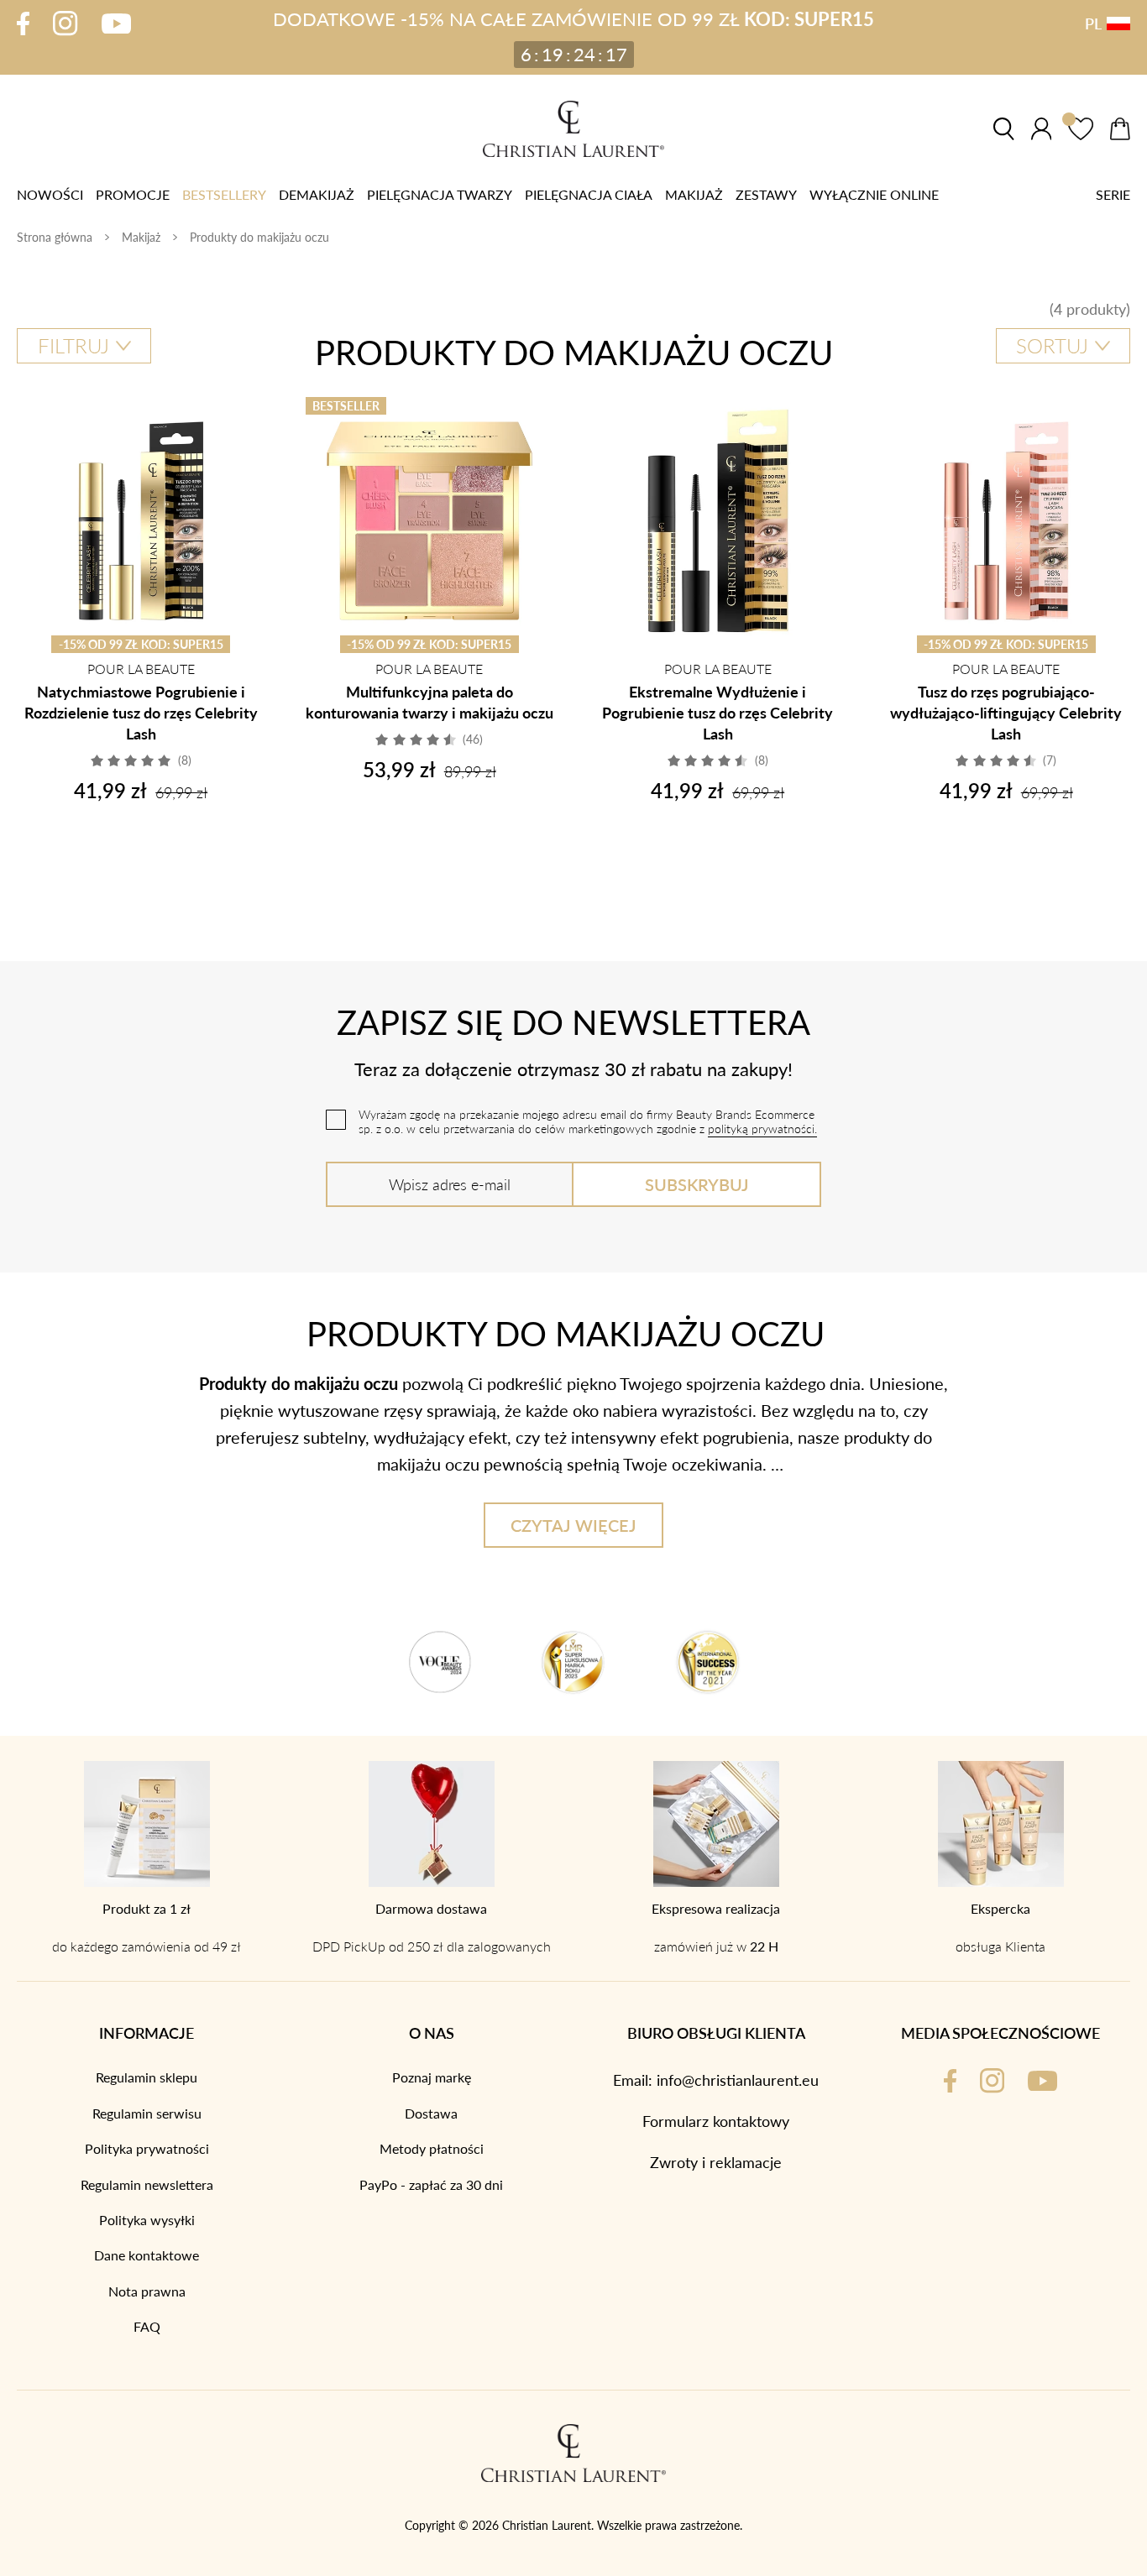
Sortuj (1052, 345)
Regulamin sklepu (147, 2077)
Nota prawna (147, 2291)
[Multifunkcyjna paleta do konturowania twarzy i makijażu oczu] (430, 521)
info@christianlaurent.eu (738, 2080)
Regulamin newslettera (147, 2185)
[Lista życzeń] (1081, 129)
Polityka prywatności (147, 2149)
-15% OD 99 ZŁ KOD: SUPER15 (141, 644)
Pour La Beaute (141, 669)
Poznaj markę (432, 2077)
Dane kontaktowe (147, 2255)
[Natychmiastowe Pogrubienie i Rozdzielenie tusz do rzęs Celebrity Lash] (141, 521)
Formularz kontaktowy (716, 2121)
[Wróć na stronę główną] (573, 129)
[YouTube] (116, 24)
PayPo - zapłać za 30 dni (431, 2185)
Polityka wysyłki (147, 2220)
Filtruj (73, 345)
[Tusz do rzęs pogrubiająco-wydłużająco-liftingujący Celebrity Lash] (1007, 521)
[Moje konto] (1041, 129)
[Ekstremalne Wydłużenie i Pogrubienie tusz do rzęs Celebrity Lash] (718, 521)
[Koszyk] (1120, 129)
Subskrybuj (697, 1184)
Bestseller (346, 405)
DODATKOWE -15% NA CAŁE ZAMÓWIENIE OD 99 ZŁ (573, 19)
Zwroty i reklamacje (716, 2162)
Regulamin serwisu (147, 2114)
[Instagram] (65, 23)
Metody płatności (432, 2149)
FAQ (147, 2327)
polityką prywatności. (762, 1129)
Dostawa (431, 2114)
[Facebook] (23, 24)
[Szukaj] (1003, 129)
